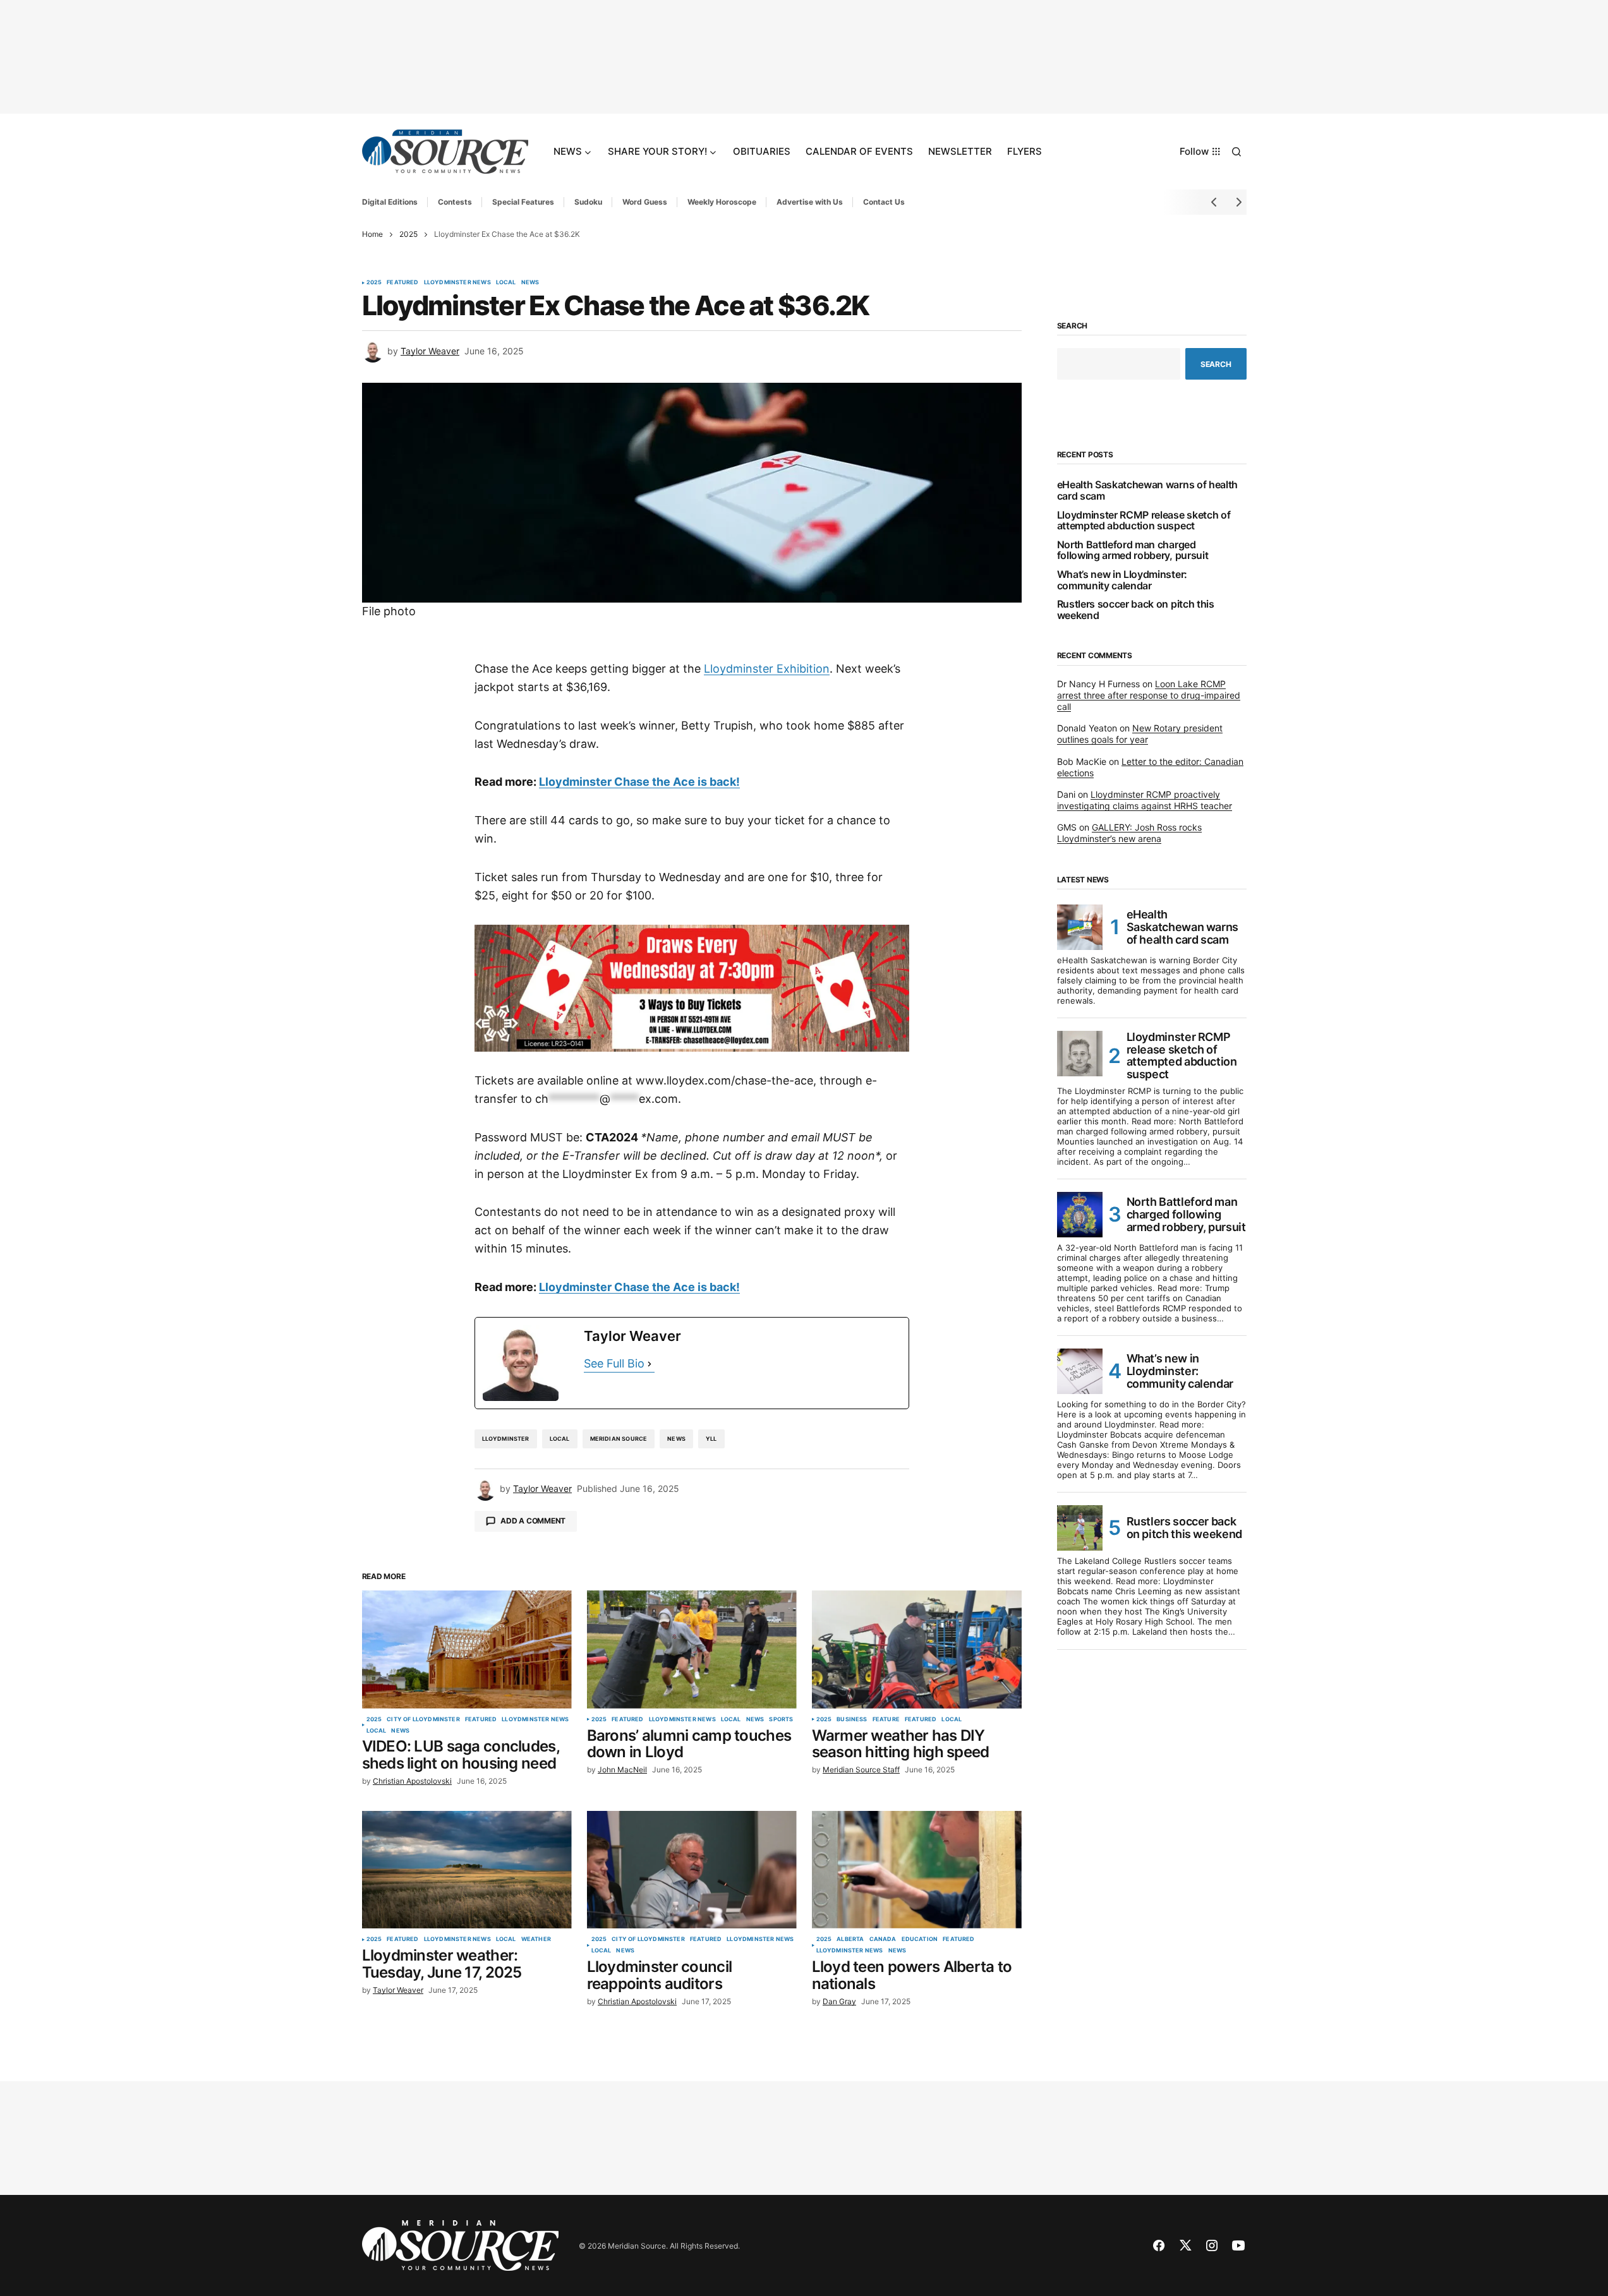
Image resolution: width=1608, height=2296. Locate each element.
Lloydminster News (457, 282)
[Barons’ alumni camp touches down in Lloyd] (692, 1650)
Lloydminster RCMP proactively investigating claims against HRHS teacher (1145, 800)
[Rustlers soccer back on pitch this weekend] (1080, 1528)
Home (372, 234)
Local (506, 282)
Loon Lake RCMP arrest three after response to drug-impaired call (1149, 695)
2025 (408, 234)
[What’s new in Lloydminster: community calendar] (1080, 1371)
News (530, 282)
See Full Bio (614, 1363)
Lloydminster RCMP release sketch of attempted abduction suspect (1144, 521)
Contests (455, 202)
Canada (883, 1939)
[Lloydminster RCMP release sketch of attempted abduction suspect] (1080, 1054)
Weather (536, 1939)
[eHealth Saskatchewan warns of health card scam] (1080, 927)
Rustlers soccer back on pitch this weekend (1136, 610)
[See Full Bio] (650, 1364)
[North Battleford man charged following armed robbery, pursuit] (1080, 1215)
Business (852, 1719)
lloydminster (506, 1439)
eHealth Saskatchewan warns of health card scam (1147, 490)
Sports (781, 1719)
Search (1073, 326)
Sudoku (588, 202)
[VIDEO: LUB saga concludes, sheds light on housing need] (467, 1650)
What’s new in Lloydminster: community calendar (1122, 580)
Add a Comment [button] (533, 1521)
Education (920, 1939)
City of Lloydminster (423, 1719)
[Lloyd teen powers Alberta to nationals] (917, 1870)
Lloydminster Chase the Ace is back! (639, 782)
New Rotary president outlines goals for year (1140, 734)
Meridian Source (619, 1439)
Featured (402, 282)
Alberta (850, 1939)
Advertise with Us (810, 202)
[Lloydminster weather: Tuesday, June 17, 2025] (467, 1870)
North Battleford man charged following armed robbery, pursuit (1133, 550)
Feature (886, 1719)
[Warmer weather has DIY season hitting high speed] (917, 1650)
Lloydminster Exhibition (767, 669)
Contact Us (884, 202)
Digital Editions (390, 202)
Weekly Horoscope (722, 202)
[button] (1236, 152)
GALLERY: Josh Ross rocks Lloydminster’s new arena (1129, 833)
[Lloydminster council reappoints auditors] (692, 1870)
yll (711, 1439)
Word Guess (645, 202)
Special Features (523, 202)
